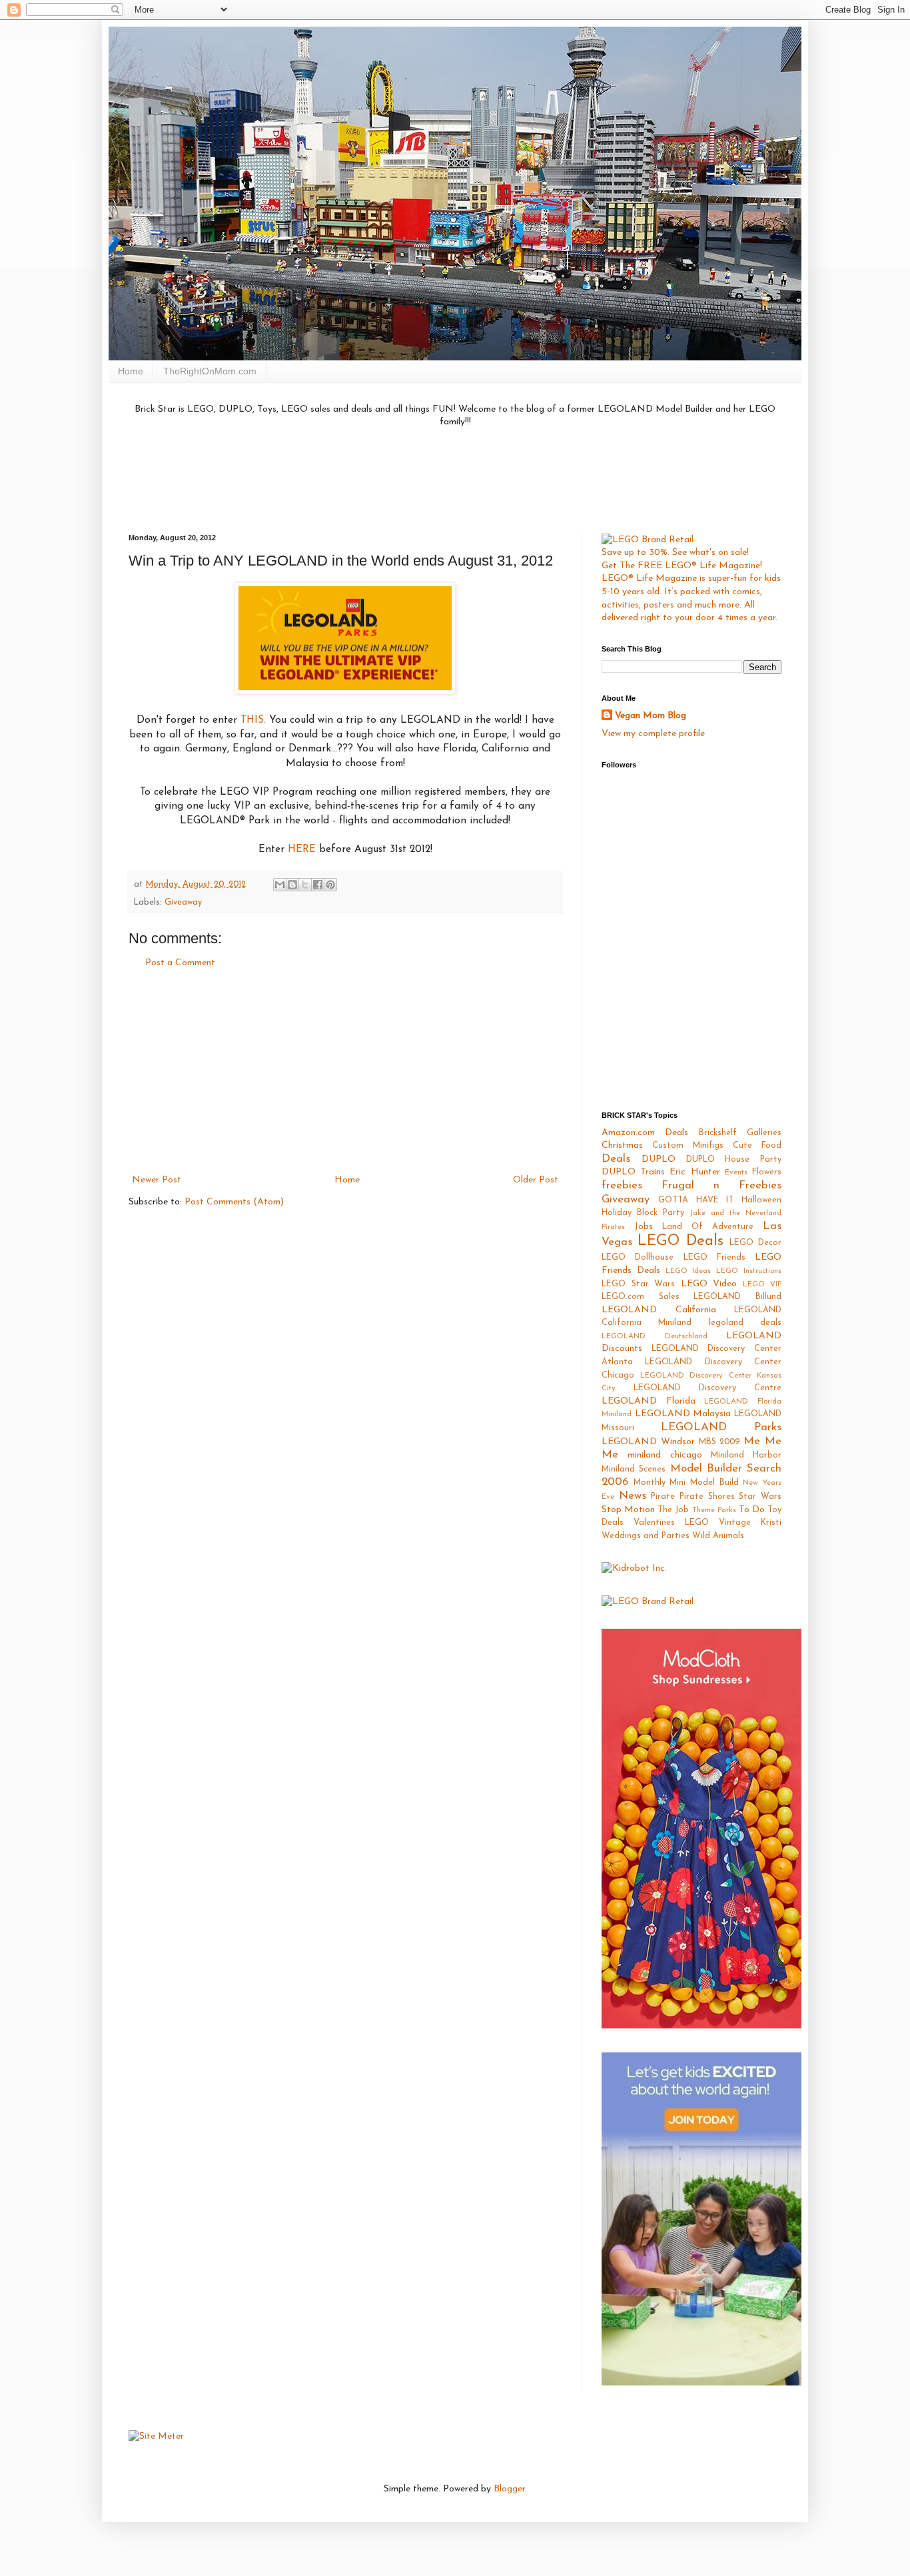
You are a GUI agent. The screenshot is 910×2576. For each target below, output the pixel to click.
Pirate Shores (707, 1497)
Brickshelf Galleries (740, 1133)
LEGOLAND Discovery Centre (707, 1388)
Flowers (767, 1172)
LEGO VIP (762, 1285)
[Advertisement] (455, 479)
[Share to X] (305, 885)
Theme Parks (714, 1510)
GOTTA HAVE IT (696, 1200)
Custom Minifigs (688, 1146)
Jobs (644, 1227)
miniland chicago (665, 1455)
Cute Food (757, 1146)
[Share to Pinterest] (330, 885)
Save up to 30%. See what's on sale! (675, 553)
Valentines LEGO (671, 1523)
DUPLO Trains (633, 1172)
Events (736, 1173)
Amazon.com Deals (645, 1133)
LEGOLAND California (659, 1310)
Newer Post (157, 1180)
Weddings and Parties (646, 1536)
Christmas (622, 1145)
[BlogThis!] (292, 885)
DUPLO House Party (734, 1160)
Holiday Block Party (643, 1213)
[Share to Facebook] (318, 885)
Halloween (761, 1200)
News (633, 1496)
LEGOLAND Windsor (648, 1442)
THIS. (253, 720)
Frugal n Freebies (721, 1185)
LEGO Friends (714, 1258)
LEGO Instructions (749, 1271)
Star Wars (760, 1497)
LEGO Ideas (688, 1271)
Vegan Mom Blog (651, 716)
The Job (673, 1510)
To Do (752, 1510)
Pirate (663, 1497)
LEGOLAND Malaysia (683, 1414)
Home (131, 371)
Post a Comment (180, 963)
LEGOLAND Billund (737, 1297)
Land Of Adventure (708, 1227)
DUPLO (659, 1159)
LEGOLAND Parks (721, 1427)
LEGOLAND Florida (649, 1401)
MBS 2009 (719, 1442)
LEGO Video (709, 1284)
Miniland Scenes (634, 1470)
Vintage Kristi (750, 1523)
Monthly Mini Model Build (686, 1483)
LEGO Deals (681, 1241)
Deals (616, 1159)
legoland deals (745, 1323)
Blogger (509, 2489)
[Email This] (280, 885)
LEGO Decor (755, 1243)
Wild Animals (718, 1536)
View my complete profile (653, 734)
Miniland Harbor (746, 1456)
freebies (622, 1185)
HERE (302, 849)
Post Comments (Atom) (234, 1202)
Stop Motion (628, 1510)
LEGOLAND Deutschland (655, 1337)
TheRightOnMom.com (210, 371)
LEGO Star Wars (638, 1284)
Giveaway (183, 903)
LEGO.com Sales (641, 1297)
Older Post (536, 1180)
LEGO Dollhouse (638, 1258)
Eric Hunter (694, 1172)
